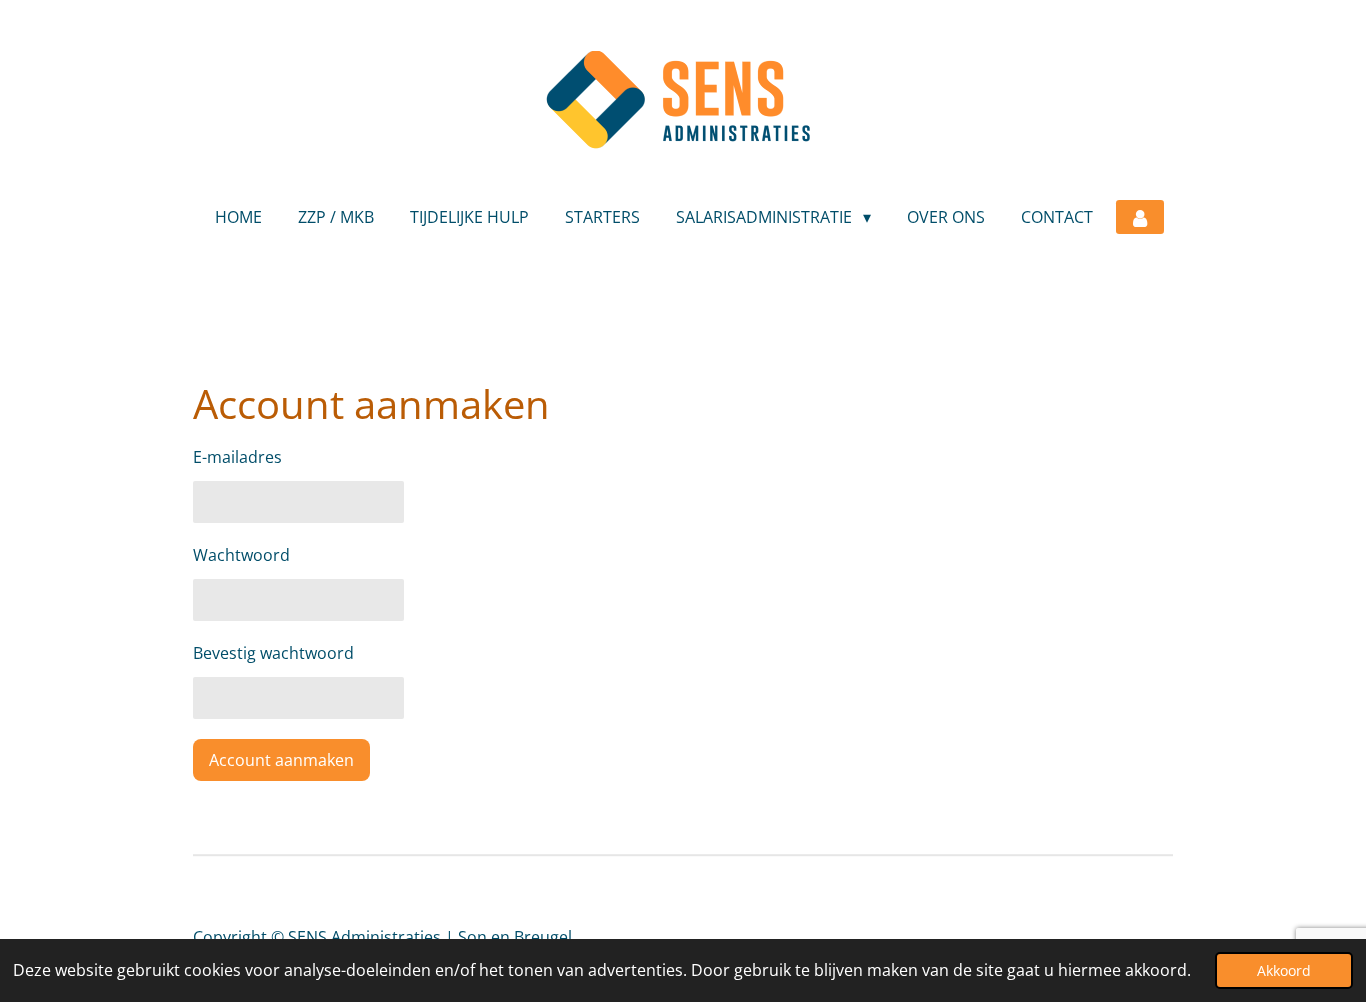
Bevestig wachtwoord (273, 653)
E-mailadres (237, 457)
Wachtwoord (241, 555)
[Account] (1140, 217)
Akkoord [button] (1284, 970)
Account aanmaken (281, 760)
